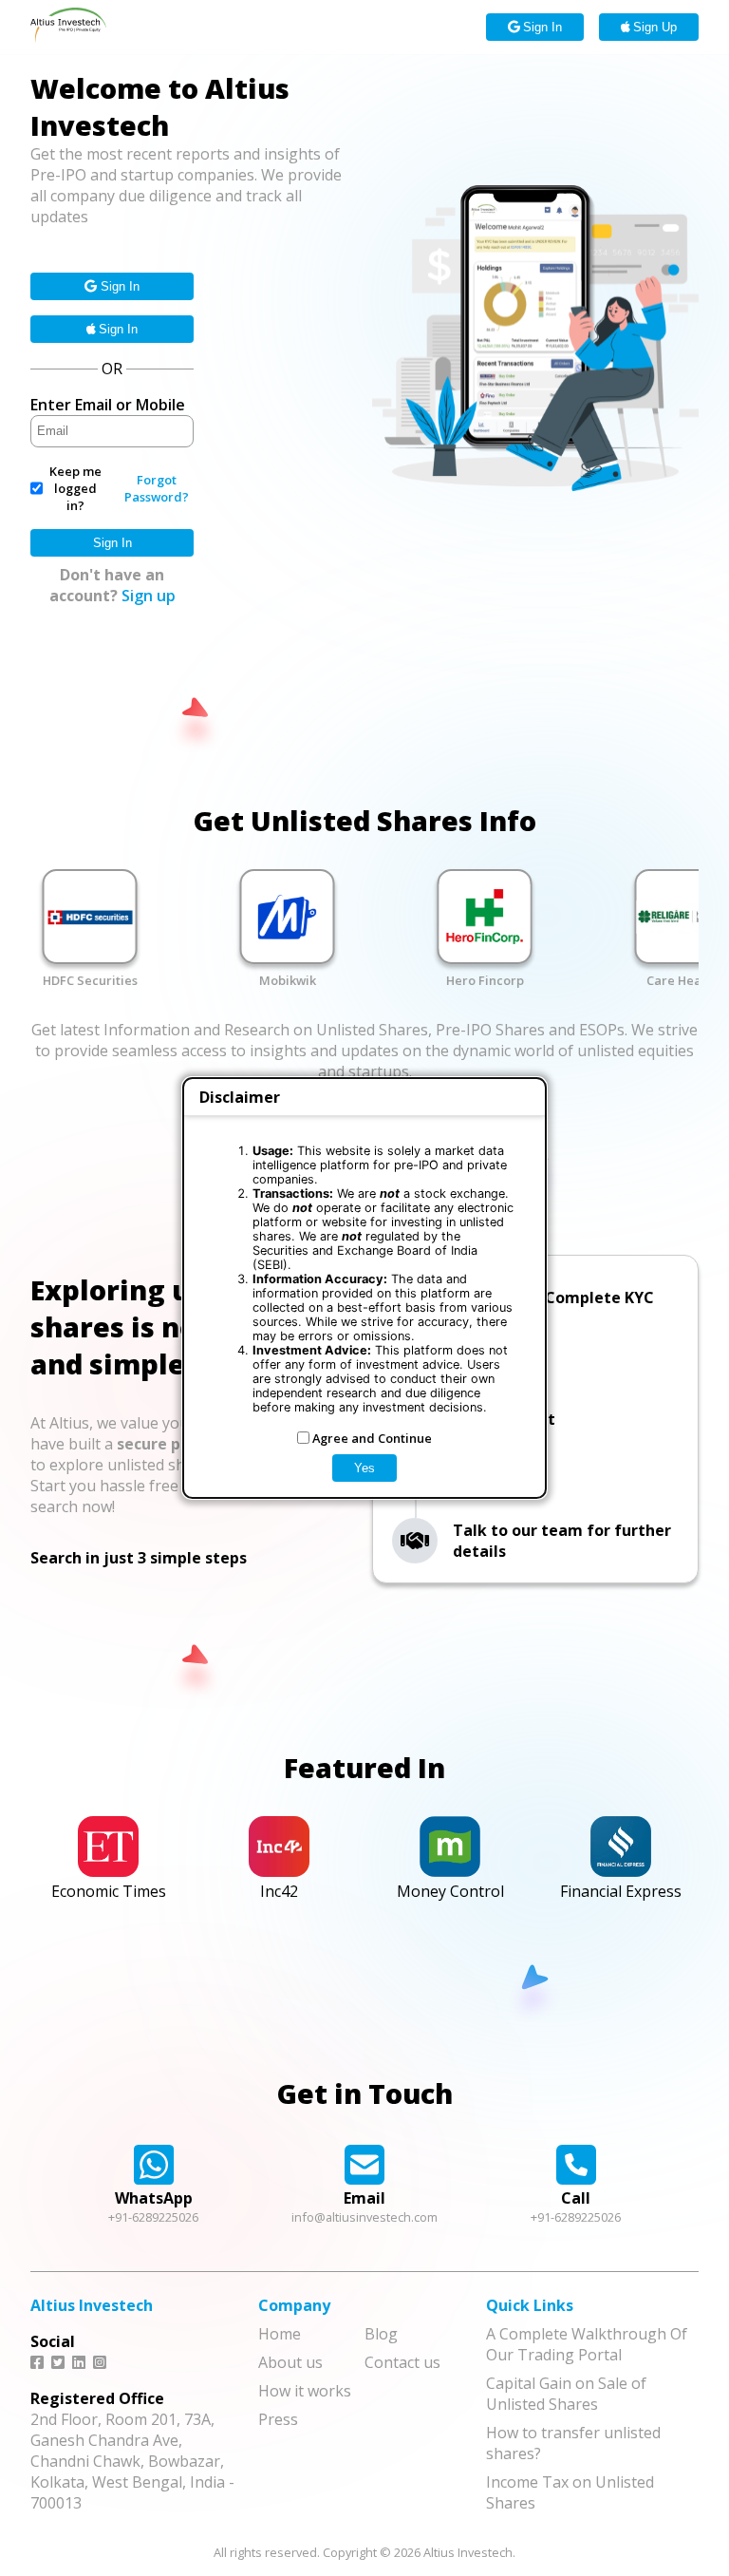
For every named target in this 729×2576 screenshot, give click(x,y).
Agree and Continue (372, 1438)
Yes (364, 1468)
